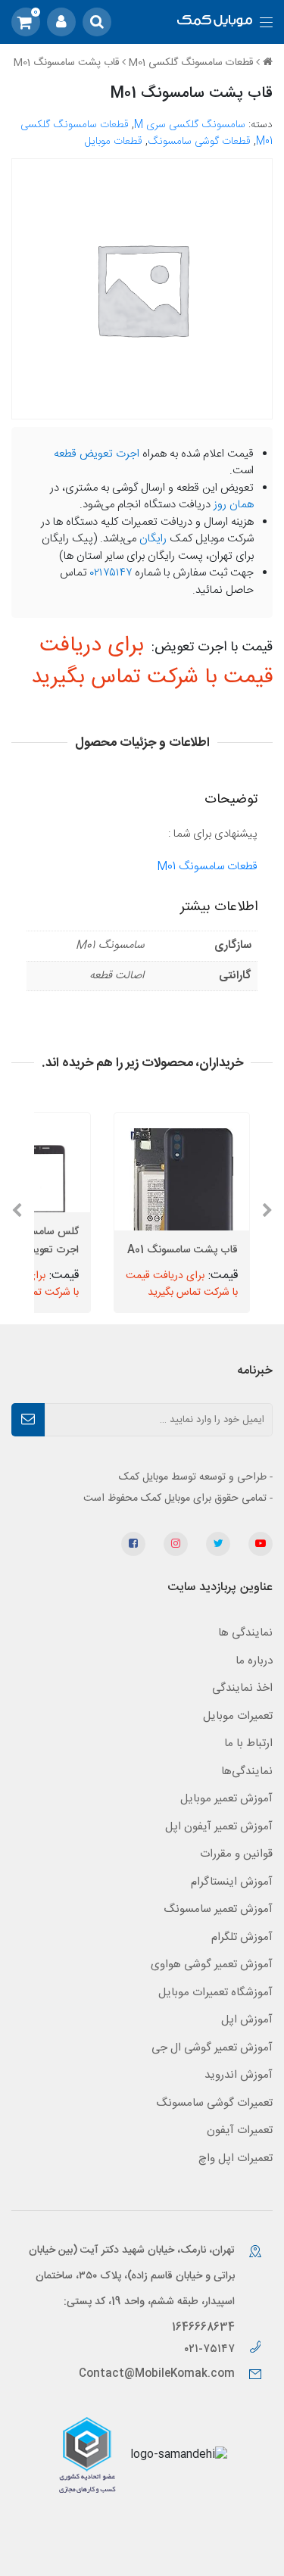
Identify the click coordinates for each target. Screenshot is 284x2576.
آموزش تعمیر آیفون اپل (219, 1827)
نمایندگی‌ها (247, 1771)
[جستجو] (97, 22)
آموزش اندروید (239, 2075)
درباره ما (254, 1661)
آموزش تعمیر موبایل (226, 1799)
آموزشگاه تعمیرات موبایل (215, 1993)
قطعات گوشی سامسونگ (199, 142)
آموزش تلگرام (242, 1937)
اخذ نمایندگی (242, 1688)
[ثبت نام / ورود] (61, 22)
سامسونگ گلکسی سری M (190, 125)
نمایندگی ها (245, 1633)
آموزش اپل (247, 2020)
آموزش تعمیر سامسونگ (218, 1909)
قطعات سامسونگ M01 (207, 867)
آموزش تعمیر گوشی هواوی (212, 1965)
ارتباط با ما (248, 1743)
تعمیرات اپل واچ (236, 2158)
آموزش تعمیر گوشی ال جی (212, 2048)
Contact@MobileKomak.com (157, 2374)
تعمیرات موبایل (238, 1716)
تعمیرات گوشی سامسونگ (214, 2103)
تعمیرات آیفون (240, 2130)
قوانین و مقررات (236, 1854)
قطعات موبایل (114, 142)
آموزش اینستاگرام (232, 1882)
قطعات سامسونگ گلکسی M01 (191, 63)
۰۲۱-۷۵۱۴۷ (211, 2349)
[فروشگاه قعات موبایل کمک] (215, 22)
